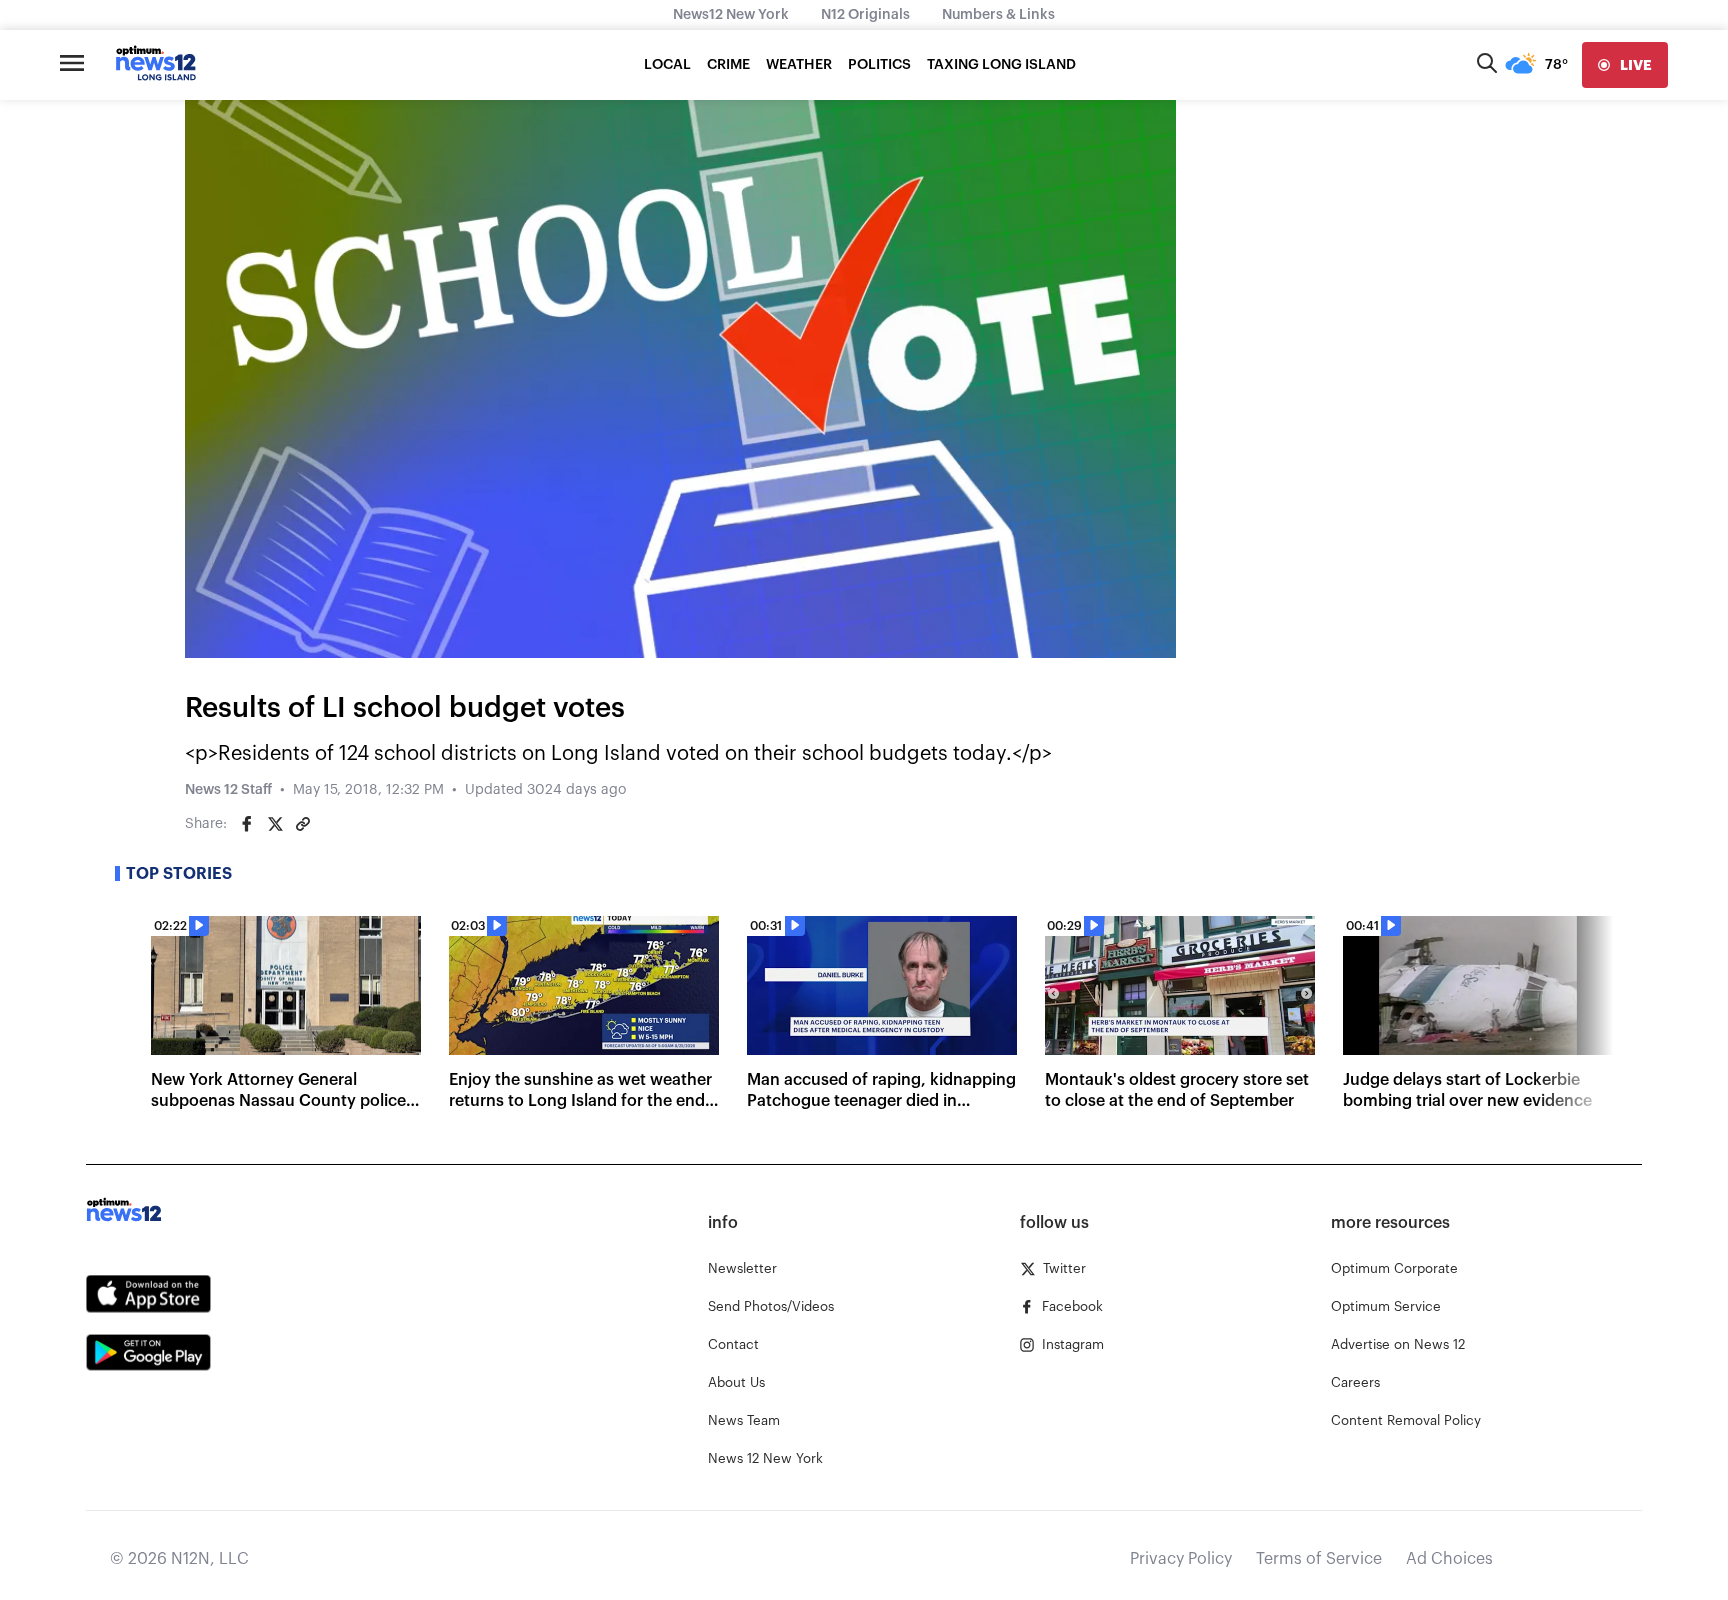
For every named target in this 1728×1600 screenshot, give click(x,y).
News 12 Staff (228, 790)
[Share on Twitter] (275, 824)
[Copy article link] (303, 824)
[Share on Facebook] (247, 824)
